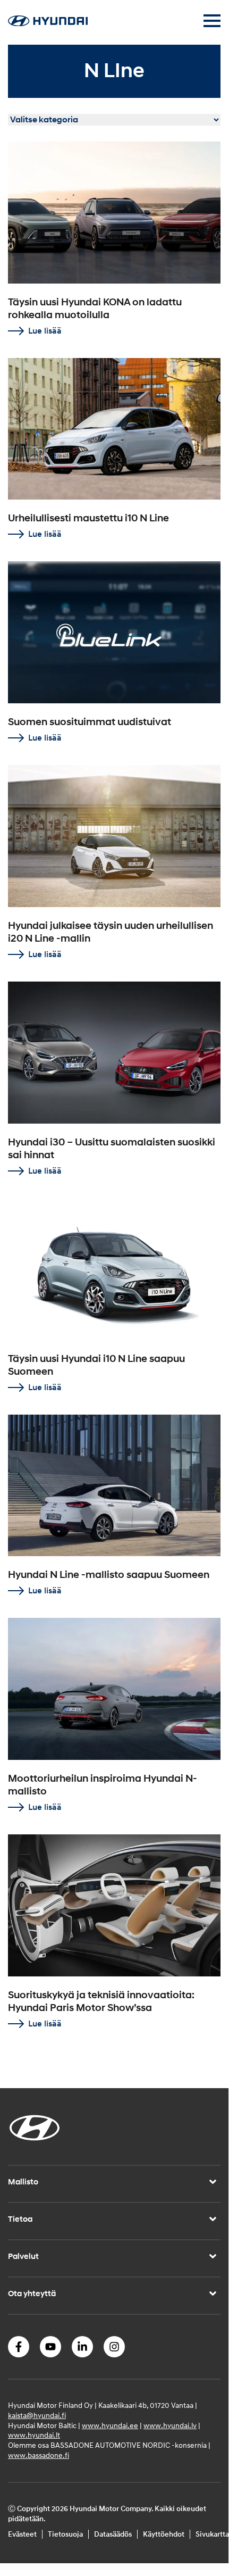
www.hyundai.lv (170, 2426)
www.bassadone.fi (39, 2455)
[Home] (48, 23)
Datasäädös (113, 2534)
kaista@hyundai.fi (37, 2416)
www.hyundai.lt (34, 2435)
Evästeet (22, 2534)
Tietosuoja (65, 2534)
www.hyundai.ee (110, 2426)
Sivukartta (212, 2534)
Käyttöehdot (164, 2534)
